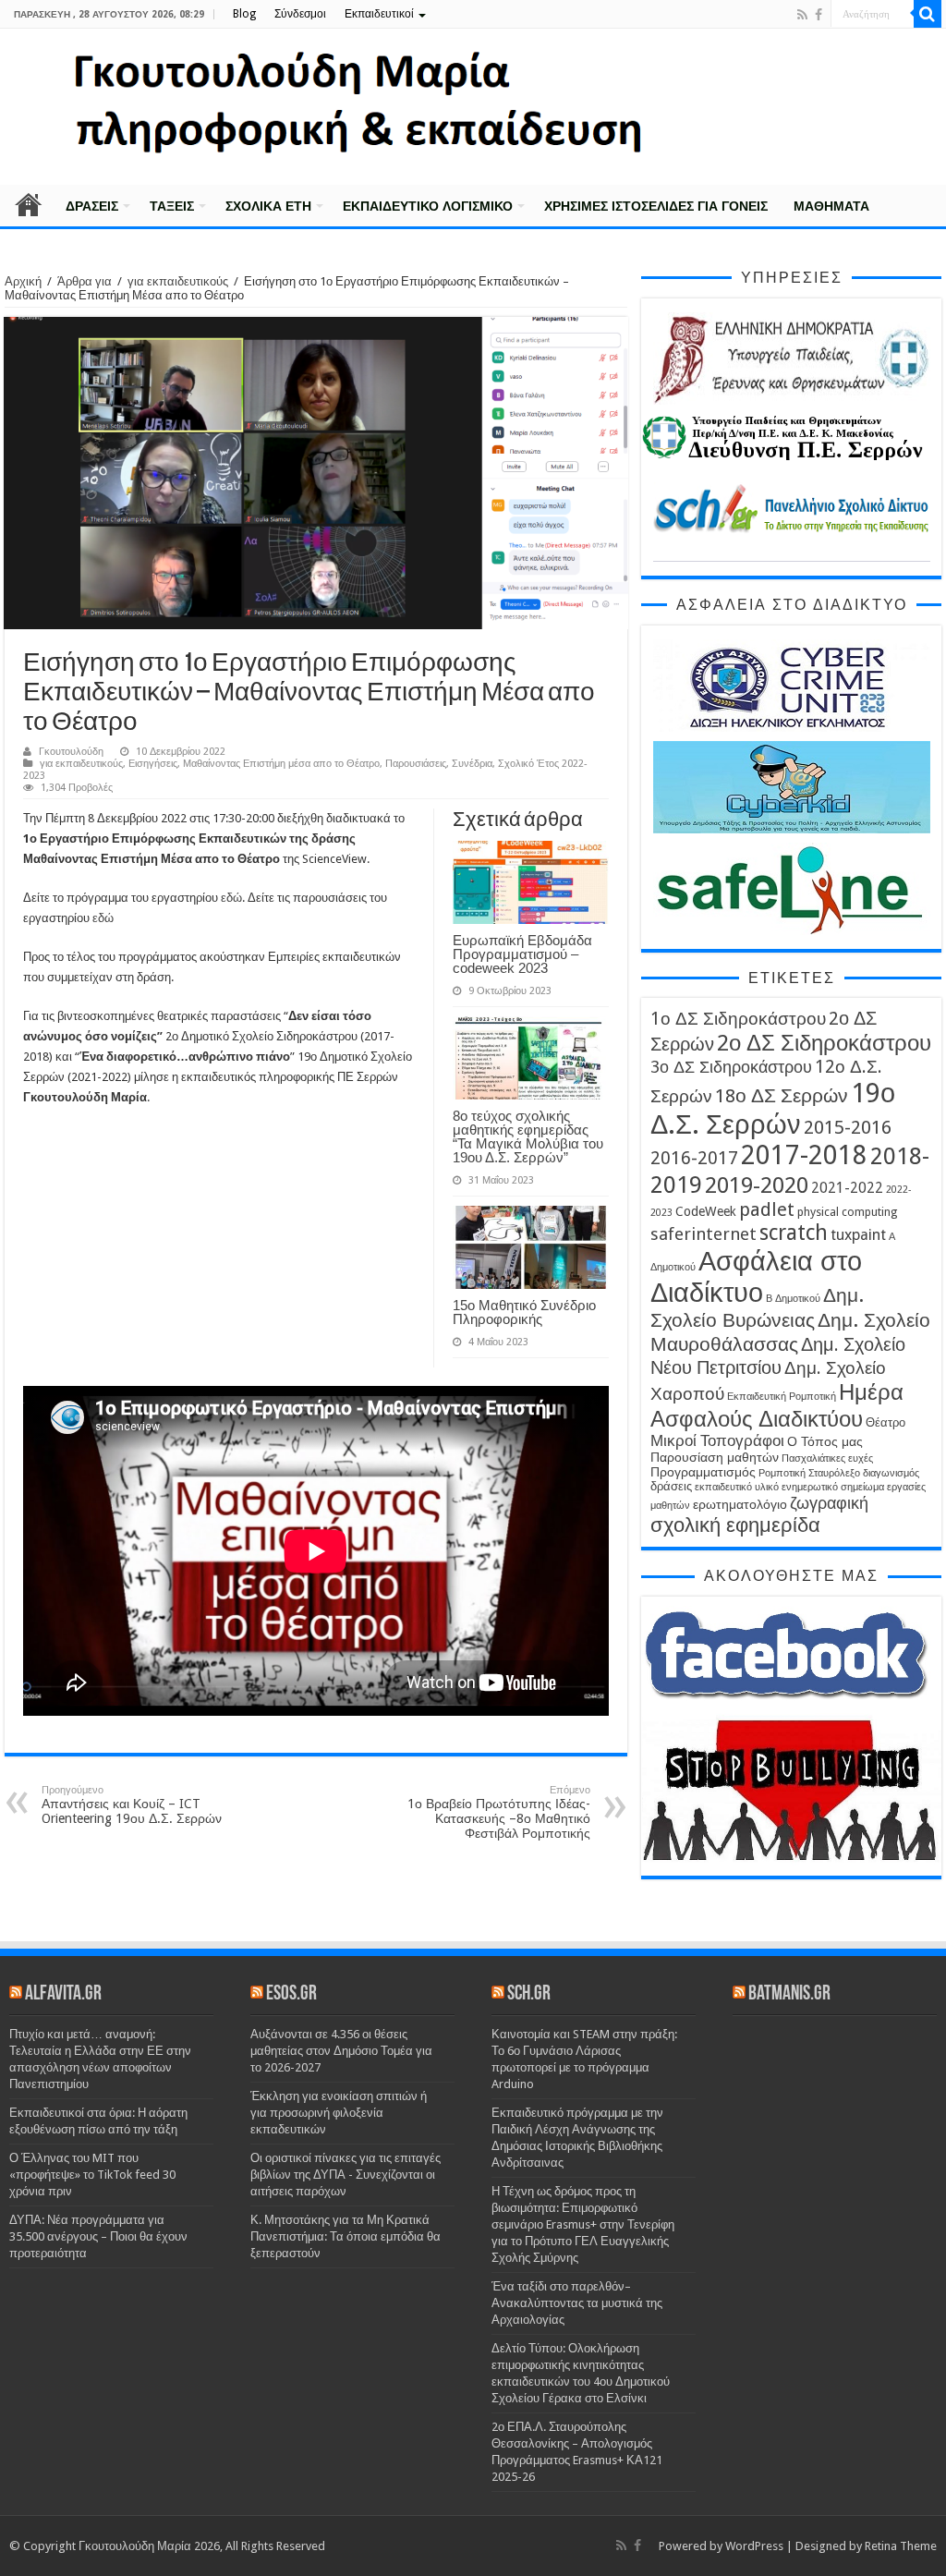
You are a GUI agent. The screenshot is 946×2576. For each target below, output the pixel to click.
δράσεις (671, 1486)
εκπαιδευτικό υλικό (737, 1487)
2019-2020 (757, 1185)
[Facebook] (819, 15)
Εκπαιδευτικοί (379, 14)
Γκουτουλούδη (71, 752)
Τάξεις (172, 206)
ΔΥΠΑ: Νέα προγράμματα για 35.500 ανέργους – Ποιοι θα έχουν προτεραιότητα (98, 2236)
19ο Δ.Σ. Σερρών (773, 1109)
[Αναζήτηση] (928, 14)
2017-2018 (804, 1155)
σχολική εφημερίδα (735, 1525)
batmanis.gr (789, 1994)
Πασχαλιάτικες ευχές (827, 1458)
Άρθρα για (85, 281)
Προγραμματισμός (703, 1472)
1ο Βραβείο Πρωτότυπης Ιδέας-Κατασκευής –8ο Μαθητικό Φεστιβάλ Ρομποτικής (499, 1812)
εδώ (231, 898)
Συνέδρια (472, 764)
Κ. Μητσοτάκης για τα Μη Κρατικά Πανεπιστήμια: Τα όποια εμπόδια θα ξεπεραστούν (346, 2236)
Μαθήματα (831, 206)
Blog (244, 14)
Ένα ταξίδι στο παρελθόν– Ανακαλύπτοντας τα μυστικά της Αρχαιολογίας (577, 2303)
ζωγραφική (829, 1503)
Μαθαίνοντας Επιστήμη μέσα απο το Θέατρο (281, 764)
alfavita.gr (63, 1994)
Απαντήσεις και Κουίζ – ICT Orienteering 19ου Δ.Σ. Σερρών (132, 1805)
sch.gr (529, 1994)
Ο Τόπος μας (825, 1441)
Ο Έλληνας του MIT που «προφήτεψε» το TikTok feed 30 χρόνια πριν (92, 2175)
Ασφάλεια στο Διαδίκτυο (756, 1277)
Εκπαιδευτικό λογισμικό (428, 206)
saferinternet (703, 1234)
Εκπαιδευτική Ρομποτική (782, 1397)
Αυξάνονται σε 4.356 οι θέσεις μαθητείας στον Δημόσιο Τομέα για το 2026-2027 (341, 2051)
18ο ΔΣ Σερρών (782, 1096)
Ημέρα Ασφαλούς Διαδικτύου (777, 1405)
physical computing (847, 1212)
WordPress (754, 2546)
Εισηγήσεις (153, 764)
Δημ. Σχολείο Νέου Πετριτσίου (778, 1356)
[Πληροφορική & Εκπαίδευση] (473, 107)
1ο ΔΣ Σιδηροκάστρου (738, 1019)
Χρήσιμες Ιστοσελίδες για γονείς (656, 206)
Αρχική (29, 204)
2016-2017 (694, 1158)
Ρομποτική (782, 1473)
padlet (767, 1209)
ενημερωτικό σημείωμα (833, 1487)
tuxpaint (858, 1235)
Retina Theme (901, 2546)
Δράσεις (92, 206)
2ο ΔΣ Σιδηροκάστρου (824, 1043)
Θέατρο (885, 1422)
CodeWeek (706, 1211)
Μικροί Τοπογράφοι (717, 1441)
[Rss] (802, 15)
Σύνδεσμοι (300, 14)
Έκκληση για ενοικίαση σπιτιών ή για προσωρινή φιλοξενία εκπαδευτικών (339, 2113)
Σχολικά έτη (268, 206)
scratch (794, 1233)
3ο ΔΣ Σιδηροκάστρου (731, 1067)
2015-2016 (848, 1127)
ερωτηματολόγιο (740, 1504)
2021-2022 (847, 1188)
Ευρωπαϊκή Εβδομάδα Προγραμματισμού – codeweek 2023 (522, 954)
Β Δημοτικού (793, 1299)
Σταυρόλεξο (834, 1473)
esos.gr (291, 1994)
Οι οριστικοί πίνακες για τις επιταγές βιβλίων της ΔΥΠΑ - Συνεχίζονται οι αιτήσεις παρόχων (346, 2175)
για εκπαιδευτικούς (178, 281)
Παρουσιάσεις (416, 764)
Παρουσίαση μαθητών (715, 1457)
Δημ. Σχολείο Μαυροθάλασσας (790, 1332)
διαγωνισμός (891, 1473)
